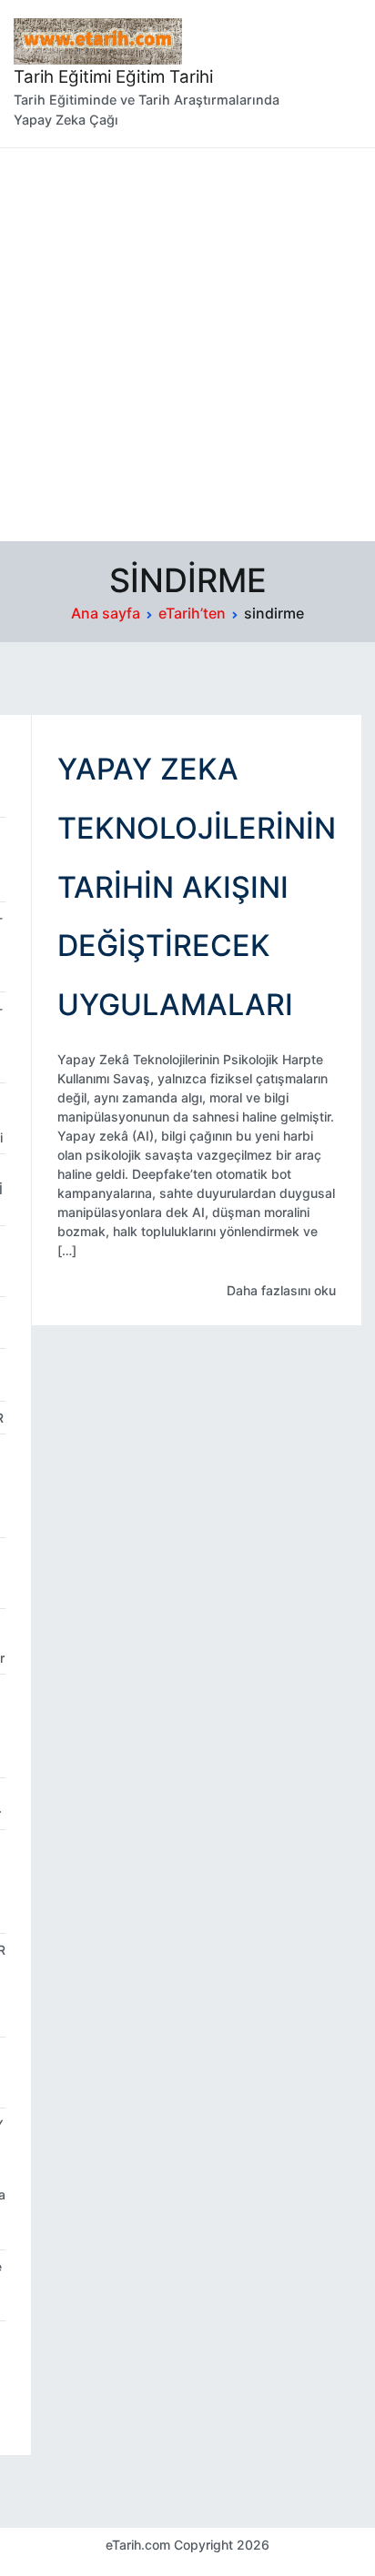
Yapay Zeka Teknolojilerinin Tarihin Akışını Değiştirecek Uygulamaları (197, 887)
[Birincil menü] (343, 74)
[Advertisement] (187, 345)
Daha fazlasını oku (281, 1290)
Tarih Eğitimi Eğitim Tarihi (113, 77)
